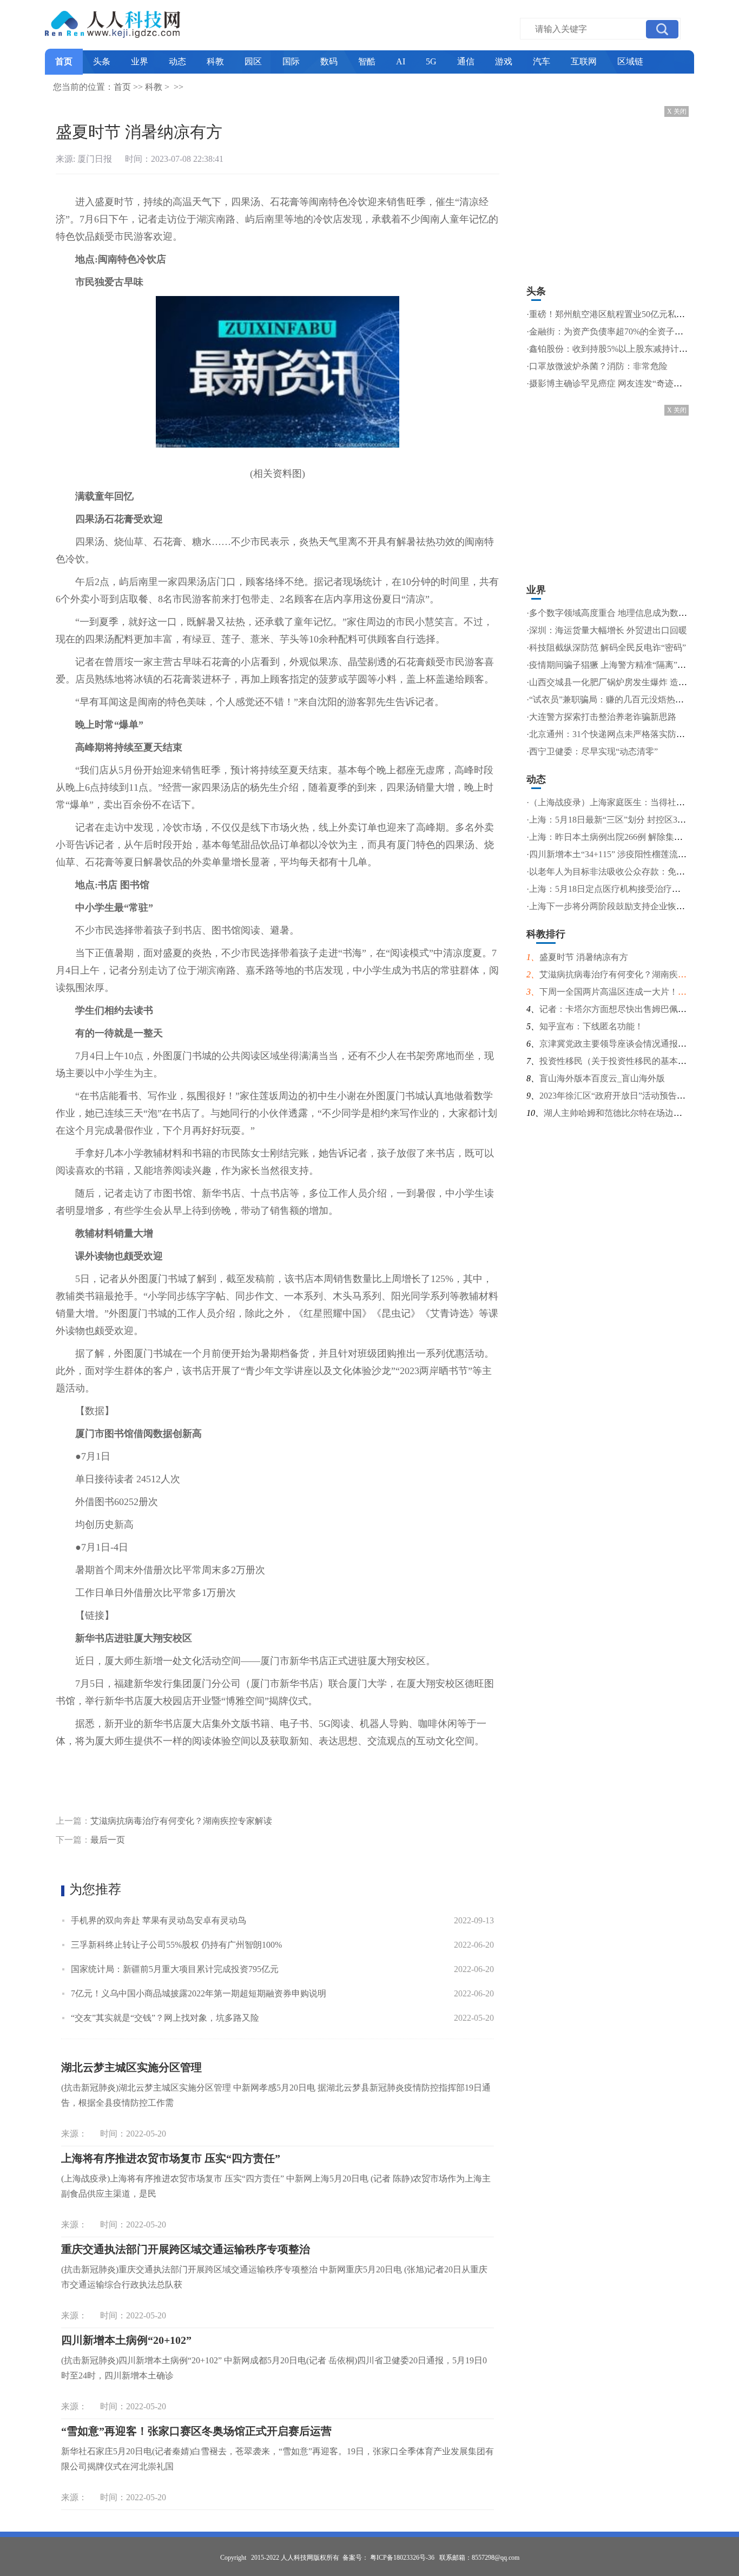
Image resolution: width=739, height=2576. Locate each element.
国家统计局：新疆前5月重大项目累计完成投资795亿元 (175, 1969)
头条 (102, 61)
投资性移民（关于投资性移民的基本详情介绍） (630, 1061)
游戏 (504, 61)
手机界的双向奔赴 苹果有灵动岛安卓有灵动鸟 (159, 1920)
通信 (466, 61)
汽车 (542, 61)
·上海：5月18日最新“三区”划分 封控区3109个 (613, 820)
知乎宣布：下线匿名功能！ (591, 1026)
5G (431, 61)
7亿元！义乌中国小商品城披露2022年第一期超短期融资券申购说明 (199, 1993)
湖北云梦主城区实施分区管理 (131, 2067)
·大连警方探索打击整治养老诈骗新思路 (601, 717)
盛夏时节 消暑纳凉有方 (584, 957)
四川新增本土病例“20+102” (126, 2340)
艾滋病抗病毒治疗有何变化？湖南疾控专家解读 (181, 1821)
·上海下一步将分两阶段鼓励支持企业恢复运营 (614, 906)
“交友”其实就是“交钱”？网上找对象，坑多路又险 (165, 2018)
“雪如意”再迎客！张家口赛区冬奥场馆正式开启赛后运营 (196, 2431)
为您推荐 (95, 1889)
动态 (177, 61)
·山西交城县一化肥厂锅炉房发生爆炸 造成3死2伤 (620, 682)
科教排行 (546, 934)
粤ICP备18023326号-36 (402, 2558)
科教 (215, 61)
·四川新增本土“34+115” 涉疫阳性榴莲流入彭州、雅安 (628, 854)
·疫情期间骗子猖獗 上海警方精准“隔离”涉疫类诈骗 (623, 665)
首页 (64, 61)
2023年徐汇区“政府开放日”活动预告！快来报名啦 (634, 1096)
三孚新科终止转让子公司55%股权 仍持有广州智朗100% (176, 1945)
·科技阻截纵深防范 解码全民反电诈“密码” (606, 648)
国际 (291, 61)
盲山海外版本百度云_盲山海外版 (602, 1078)
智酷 (367, 61)
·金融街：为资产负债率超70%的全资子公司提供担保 (626, 331)
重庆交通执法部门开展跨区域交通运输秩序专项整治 (186, 2249)
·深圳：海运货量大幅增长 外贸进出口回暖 (607, 630)
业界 (140, 61)
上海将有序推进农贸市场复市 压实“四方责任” (171, 2158)
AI (401, 61)
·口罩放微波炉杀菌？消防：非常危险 (597, 366)
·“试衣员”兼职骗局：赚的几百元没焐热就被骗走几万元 (631, 699)
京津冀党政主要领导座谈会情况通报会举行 (622, 1044)
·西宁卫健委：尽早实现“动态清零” (592, 751)
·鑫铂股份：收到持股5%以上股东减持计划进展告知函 (629, 349)
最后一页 (108, 1840)
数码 (329, 61)
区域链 (630, 61)
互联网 (584, 61)
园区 (253, 61)
